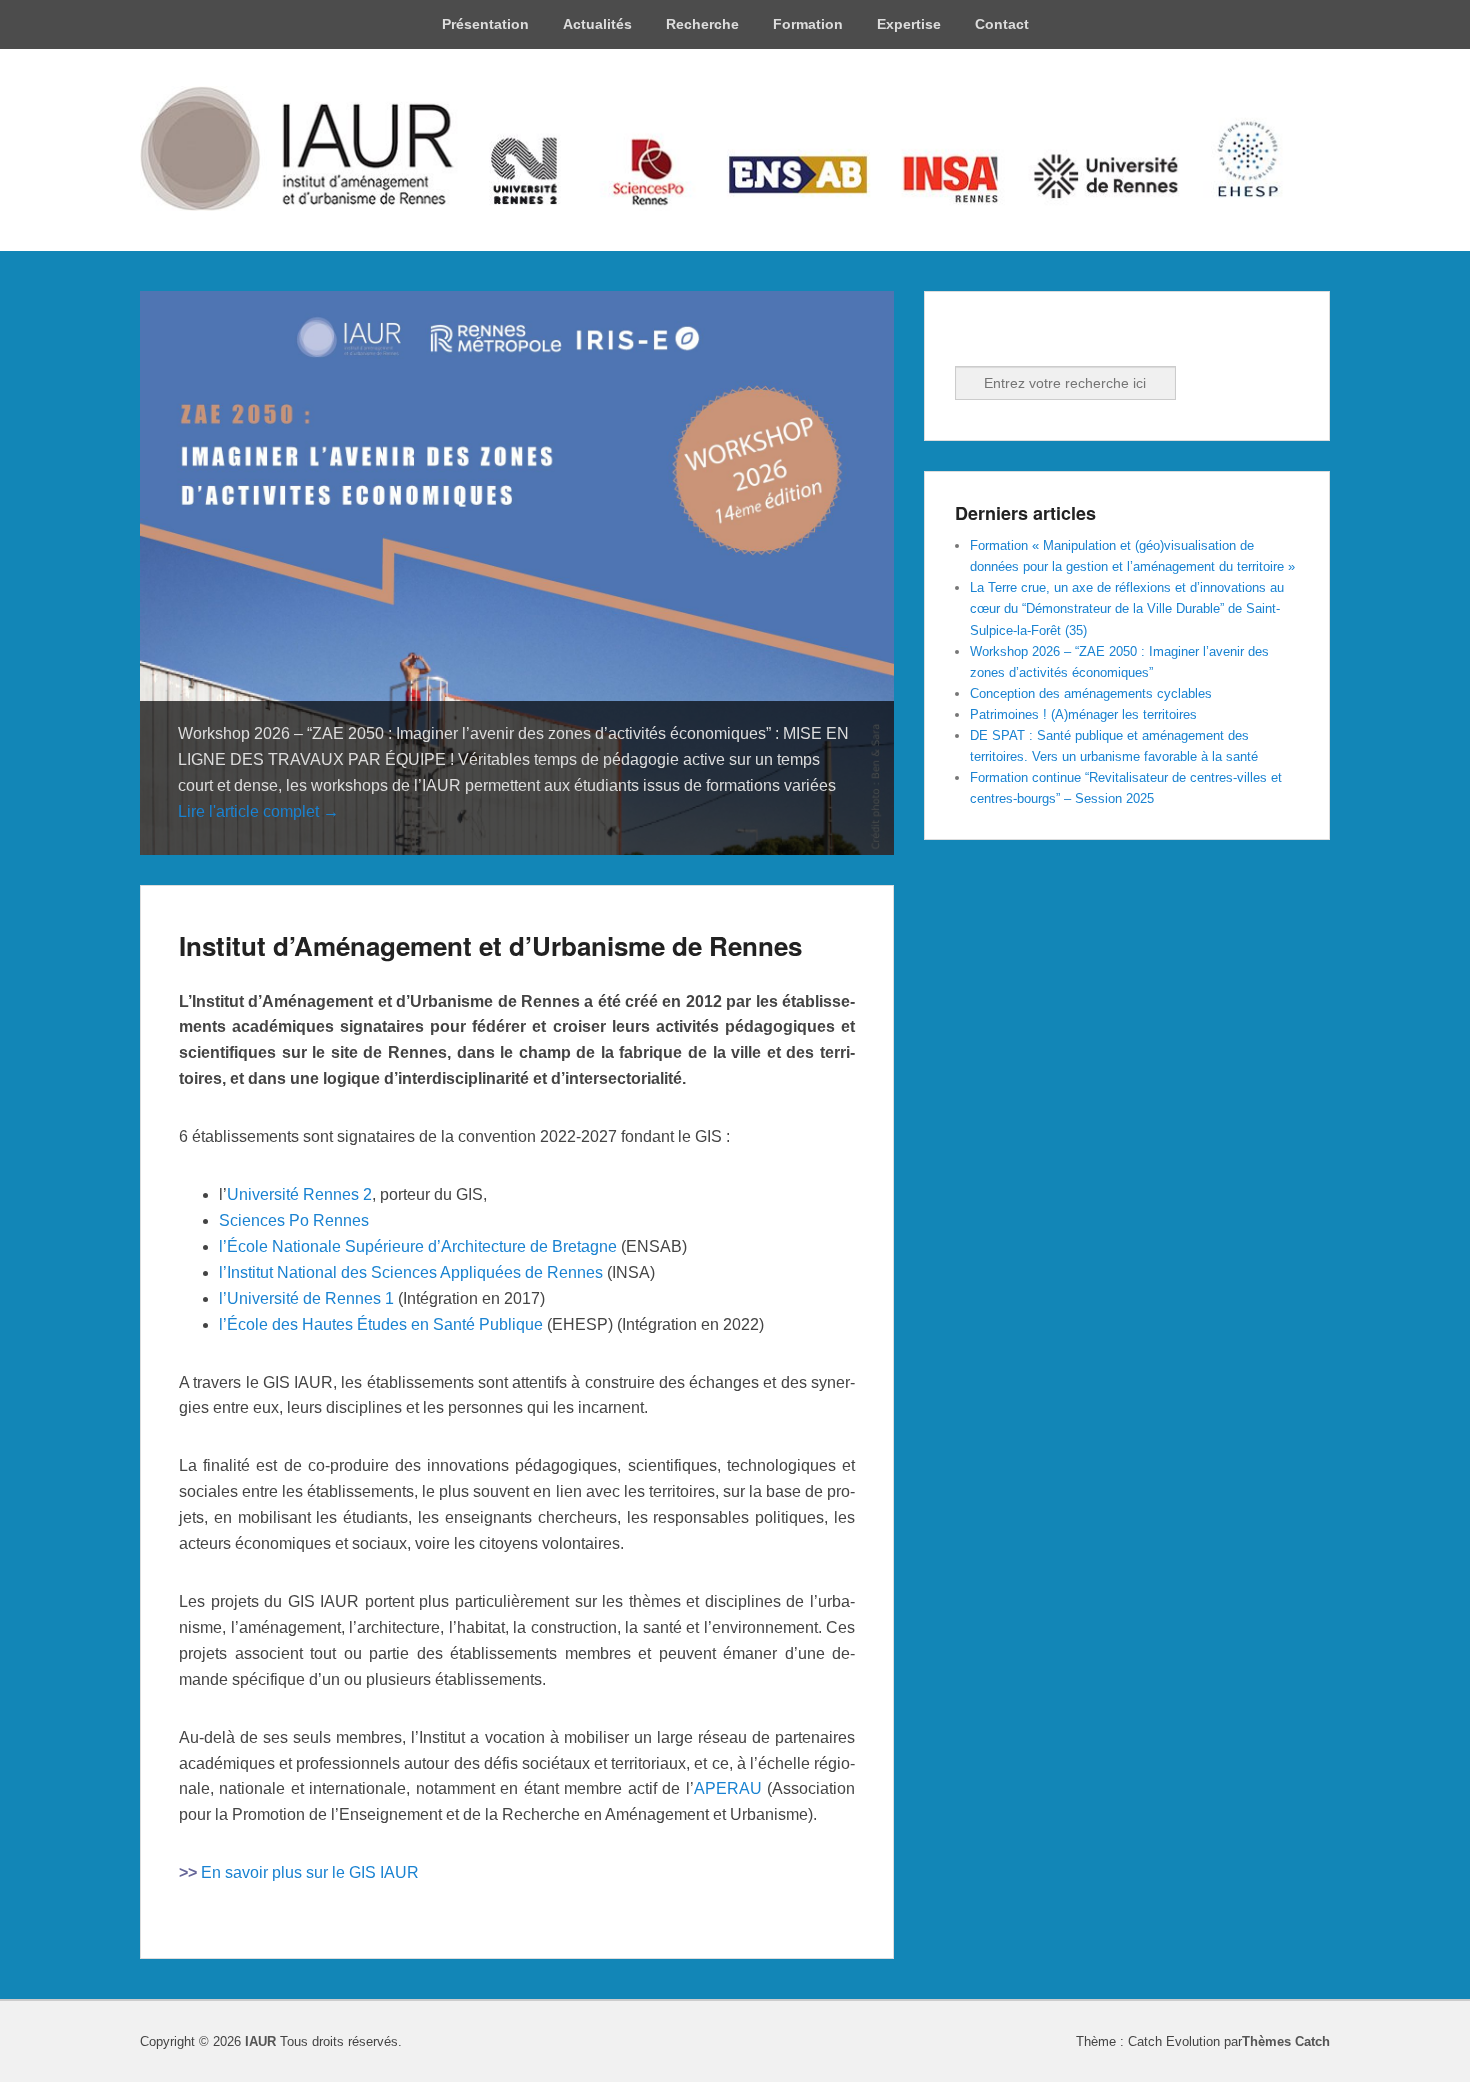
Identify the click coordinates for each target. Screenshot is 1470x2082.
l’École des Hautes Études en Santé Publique (381, 1324)
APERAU (728, 1788)
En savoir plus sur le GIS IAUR (310, 1872)
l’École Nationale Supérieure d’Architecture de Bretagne (418, 1246)
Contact (1002, 24)
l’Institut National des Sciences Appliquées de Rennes (411, 1272)
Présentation (485, 24)
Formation (808, 24)
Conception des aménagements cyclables (1091, 693)
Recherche (702, 24)
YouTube (1060, 339)
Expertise (909, 24)
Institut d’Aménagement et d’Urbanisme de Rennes (490, 945)
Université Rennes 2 (299, 1194)
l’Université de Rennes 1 (306, 1298)
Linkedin (1016, 339)
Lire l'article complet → (258, 811)
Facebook (972, 339)
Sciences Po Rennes (294, 1220)
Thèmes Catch (1286, 2041)
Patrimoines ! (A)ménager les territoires (1083, 714)
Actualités (597, 24)
